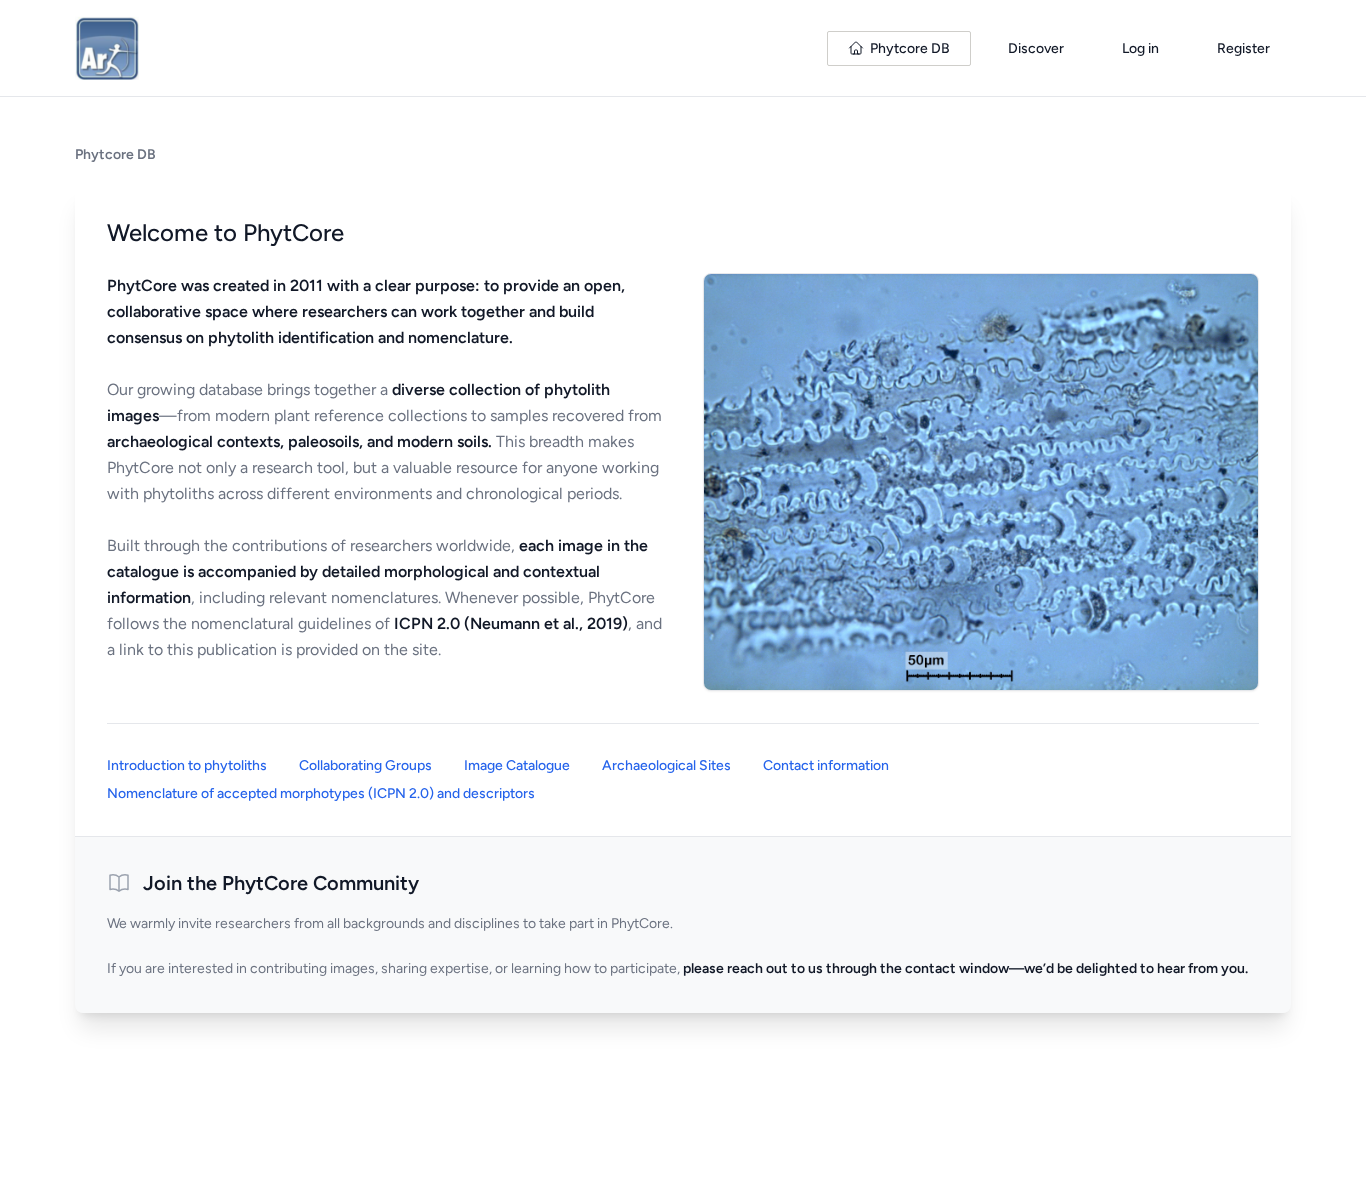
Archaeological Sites (666, 765)
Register (1243, 48)
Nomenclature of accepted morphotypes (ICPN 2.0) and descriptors (321, 793)
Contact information (826, 765)
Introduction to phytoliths (187, 765)
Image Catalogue (517, 765)
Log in (1140, 48)
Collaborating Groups (365, 765)
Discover (1036, 48)
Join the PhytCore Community (281, 883)
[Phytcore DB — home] (107, 48)
